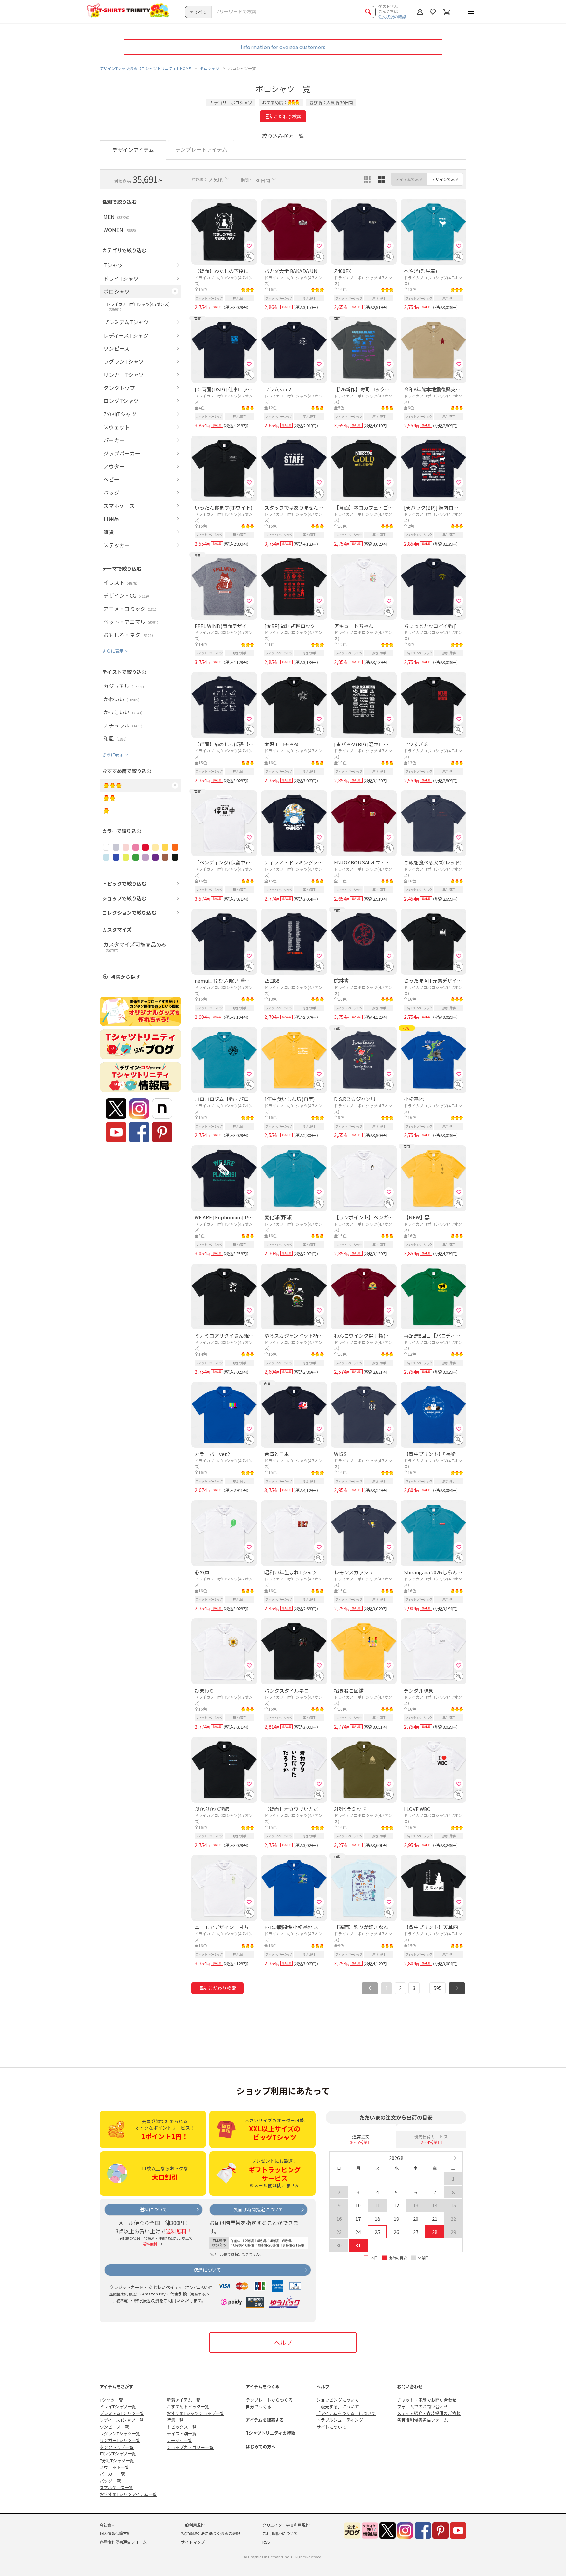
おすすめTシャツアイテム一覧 (128, 2494)
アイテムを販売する (265, 2420)
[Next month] (455, 2158)
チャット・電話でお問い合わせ (427, 2400)
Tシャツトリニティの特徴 (270, 2433)
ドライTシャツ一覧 (118, 2406)
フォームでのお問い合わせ (423, 2406)
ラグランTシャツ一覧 (120, 2434)
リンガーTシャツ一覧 (120, 2440)
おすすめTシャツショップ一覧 (196, 2413)
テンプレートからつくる (269, 2400)
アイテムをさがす (116, 2386)
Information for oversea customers (283, 47)
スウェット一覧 (114, 2467)
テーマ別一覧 (179, 2440)
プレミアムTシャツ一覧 (122, 2413)
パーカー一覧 (112, 2474)
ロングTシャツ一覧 (118, 2454)
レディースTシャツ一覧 (122, 2420)
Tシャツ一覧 (111, 2400)
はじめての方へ (261, 2446)
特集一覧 (175, 2420)
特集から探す (125, 977)
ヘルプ (283, 2342)
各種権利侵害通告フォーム (423, 2420)
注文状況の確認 (392, 17)
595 (438, 1988)
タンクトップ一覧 (117, 2447)
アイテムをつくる (263, 2386)
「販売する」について (338, 2406)
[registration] (249, 246)
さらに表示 (113, 651)
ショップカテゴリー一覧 (190, 2447)
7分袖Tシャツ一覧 (117, 2460)
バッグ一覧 (110, 2481)
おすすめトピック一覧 (188, 2406)
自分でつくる (258, 2406)
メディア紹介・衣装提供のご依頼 (429, 2413)
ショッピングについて (338, 2400)
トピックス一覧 (182, 2427)
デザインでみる (445, 179)
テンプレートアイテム (201, 149)
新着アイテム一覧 (184, 2400)
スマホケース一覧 (116, 2487)
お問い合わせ (410, 2386)
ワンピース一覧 (114, 2427)
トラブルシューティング (340, 2420)
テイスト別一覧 (182, 2434)
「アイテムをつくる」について (346, 2413)
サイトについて (331, 2427)
